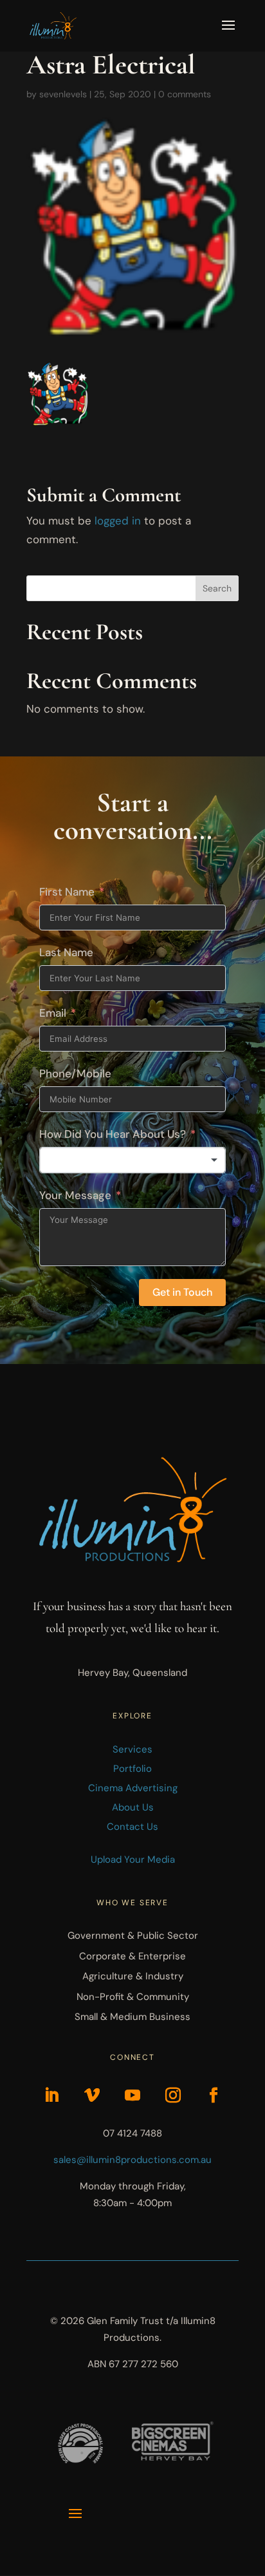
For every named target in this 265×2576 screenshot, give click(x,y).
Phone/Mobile (75, 1073)
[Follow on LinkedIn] (51, 2095)
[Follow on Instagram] (173, 2095)
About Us (133, 1807)
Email (53, 1013)
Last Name (66, 952)
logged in (118, 521)
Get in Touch (182, 1292)
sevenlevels (63, 94)
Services (132, 1749)
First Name (67, 892)
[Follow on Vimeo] (92, 2095)
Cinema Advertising (133, 1788)
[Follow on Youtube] (132, 2095)
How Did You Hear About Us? (113, 1134)
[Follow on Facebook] (214, 2095)
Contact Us (132, 1827)
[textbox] (132, 1160)
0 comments (185, 94)
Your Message (75, 1195)
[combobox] (132, 1160)
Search (217, 588)
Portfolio (132, 1769)
